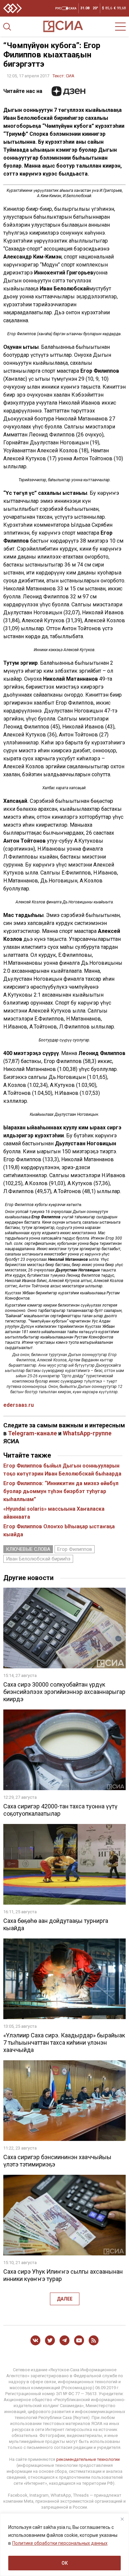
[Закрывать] (122, 2519)
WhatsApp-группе (87, 1433)
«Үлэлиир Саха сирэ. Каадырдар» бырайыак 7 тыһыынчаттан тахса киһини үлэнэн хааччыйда (64, 2043)
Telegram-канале (32, 1433)
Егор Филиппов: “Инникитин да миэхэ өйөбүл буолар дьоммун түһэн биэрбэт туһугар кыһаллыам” (61, 1491)
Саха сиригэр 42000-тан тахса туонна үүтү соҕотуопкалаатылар (60, 1810)
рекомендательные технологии (88, 2459)
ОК (65, 2563)
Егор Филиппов (75, 1549)
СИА (70, 76)
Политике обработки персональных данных (60, 2543)
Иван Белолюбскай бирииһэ (38, 1559)
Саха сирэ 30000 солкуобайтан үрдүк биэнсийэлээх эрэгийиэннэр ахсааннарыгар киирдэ (64, 1692)
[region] (64, 2545)
